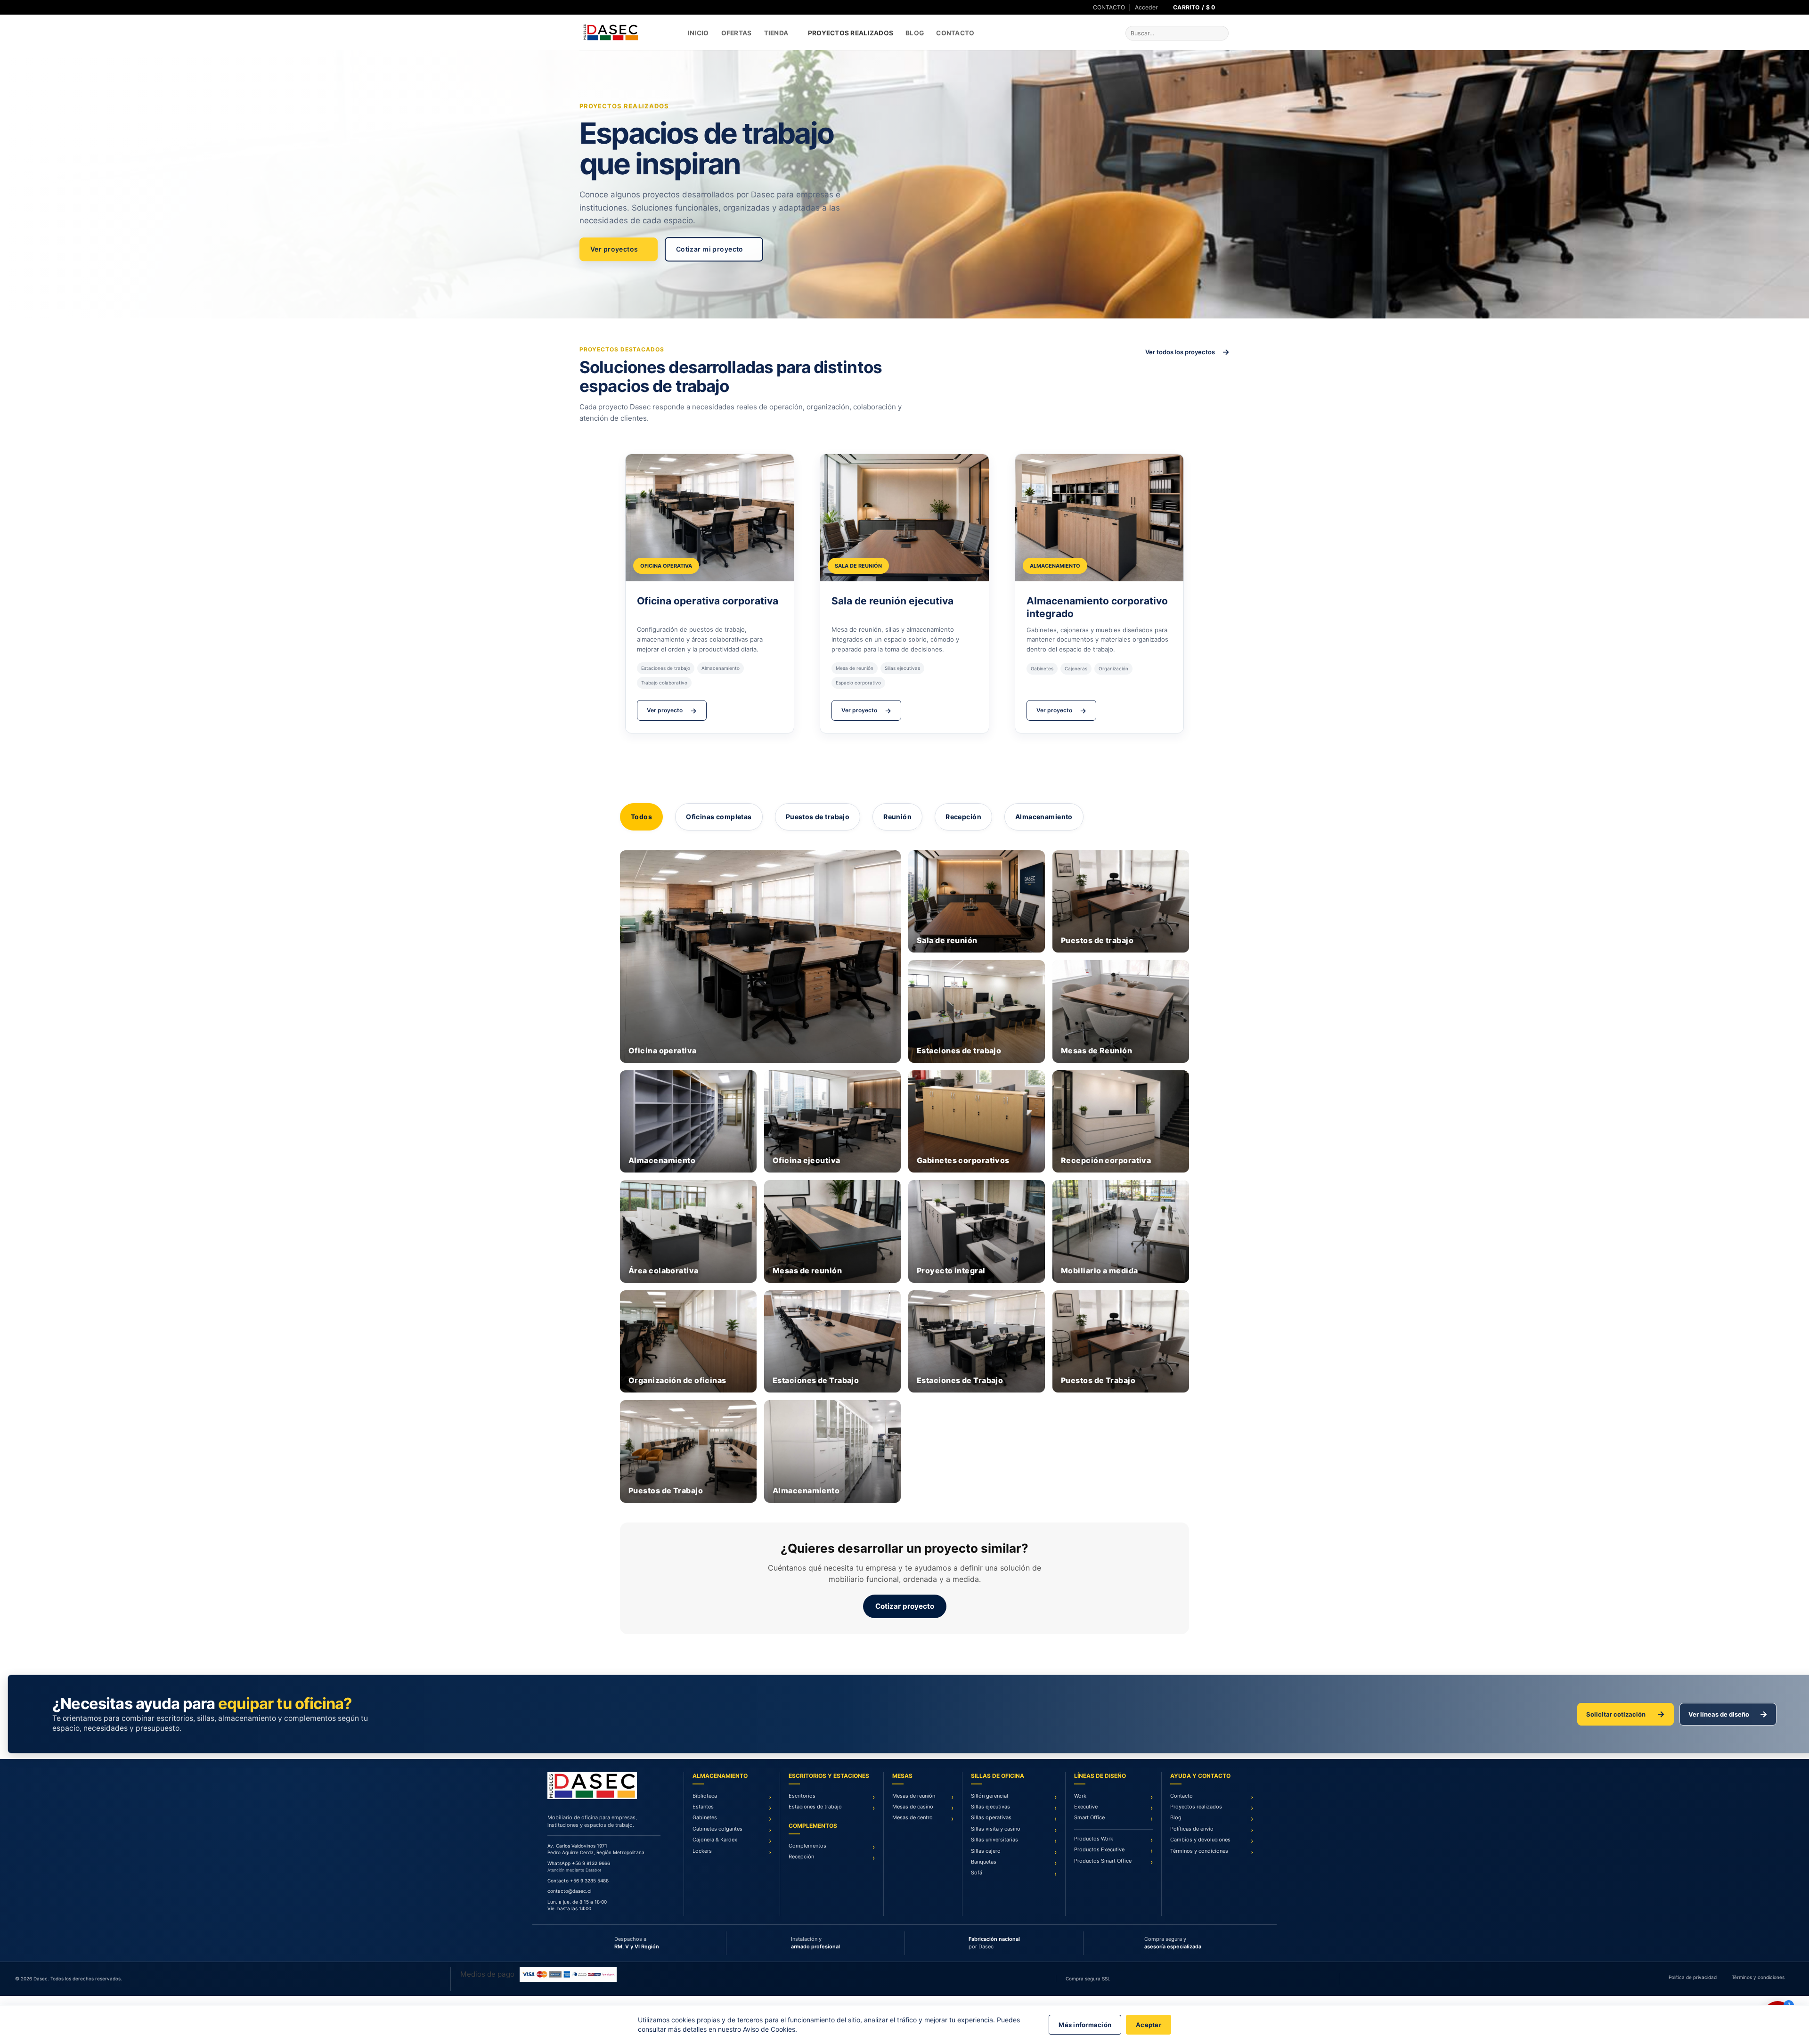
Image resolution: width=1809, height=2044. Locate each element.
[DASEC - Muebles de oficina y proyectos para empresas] (627, 32)
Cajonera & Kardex (715, 1840)
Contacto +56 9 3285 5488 (578, 1881)
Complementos (807, 1846)
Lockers (702, 1851)
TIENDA (776, 33)
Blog (915, 33)
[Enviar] (1220, 33)
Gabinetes (705, 1817)
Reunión (897, 817)
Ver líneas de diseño (1728, 1714)
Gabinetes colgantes (717, 1829)
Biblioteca (705, 1796)
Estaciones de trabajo (815, 1807)
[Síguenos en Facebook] (583, 8)
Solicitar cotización (1626, 1714)
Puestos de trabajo (818, 817)
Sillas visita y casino (996, 1829)
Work (1080, 1796)
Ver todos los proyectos (1187, 352)
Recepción (963, 817)
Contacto (955, 33)
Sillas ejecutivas (990, 1807)
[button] (1146, 8)
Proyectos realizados (1196, 1807)
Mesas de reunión (914, 1796)
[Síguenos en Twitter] (592, 8)
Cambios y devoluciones (1200, 1840)
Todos (641, 817)
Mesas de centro (913, 1817)
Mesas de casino (913, 1807)
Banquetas (984, 1862)
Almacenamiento (1044, 817)
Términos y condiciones (1199, 1851)
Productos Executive (1099, 1849)
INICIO (698, 33)
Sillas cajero (986, 1851)
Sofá (977, 1873)
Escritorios (802, 1796)
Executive (1086, 1807)
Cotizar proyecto (905, 1606)
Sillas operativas (991, 1817)
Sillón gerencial (990, 1796)
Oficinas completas (719, 817)
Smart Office (1089, 1817)
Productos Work (1094, 1839)
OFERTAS (737, 33)
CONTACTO (1109, 7)
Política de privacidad (1693, 1977)
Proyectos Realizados (851, 33)
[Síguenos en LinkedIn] (601, 8)
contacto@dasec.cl (569, 1891)
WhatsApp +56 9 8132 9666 (579, 1863)
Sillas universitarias (994, 1840)
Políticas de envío (1192, 1829)
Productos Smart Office (1103, 1861)
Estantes (703, 1807)
